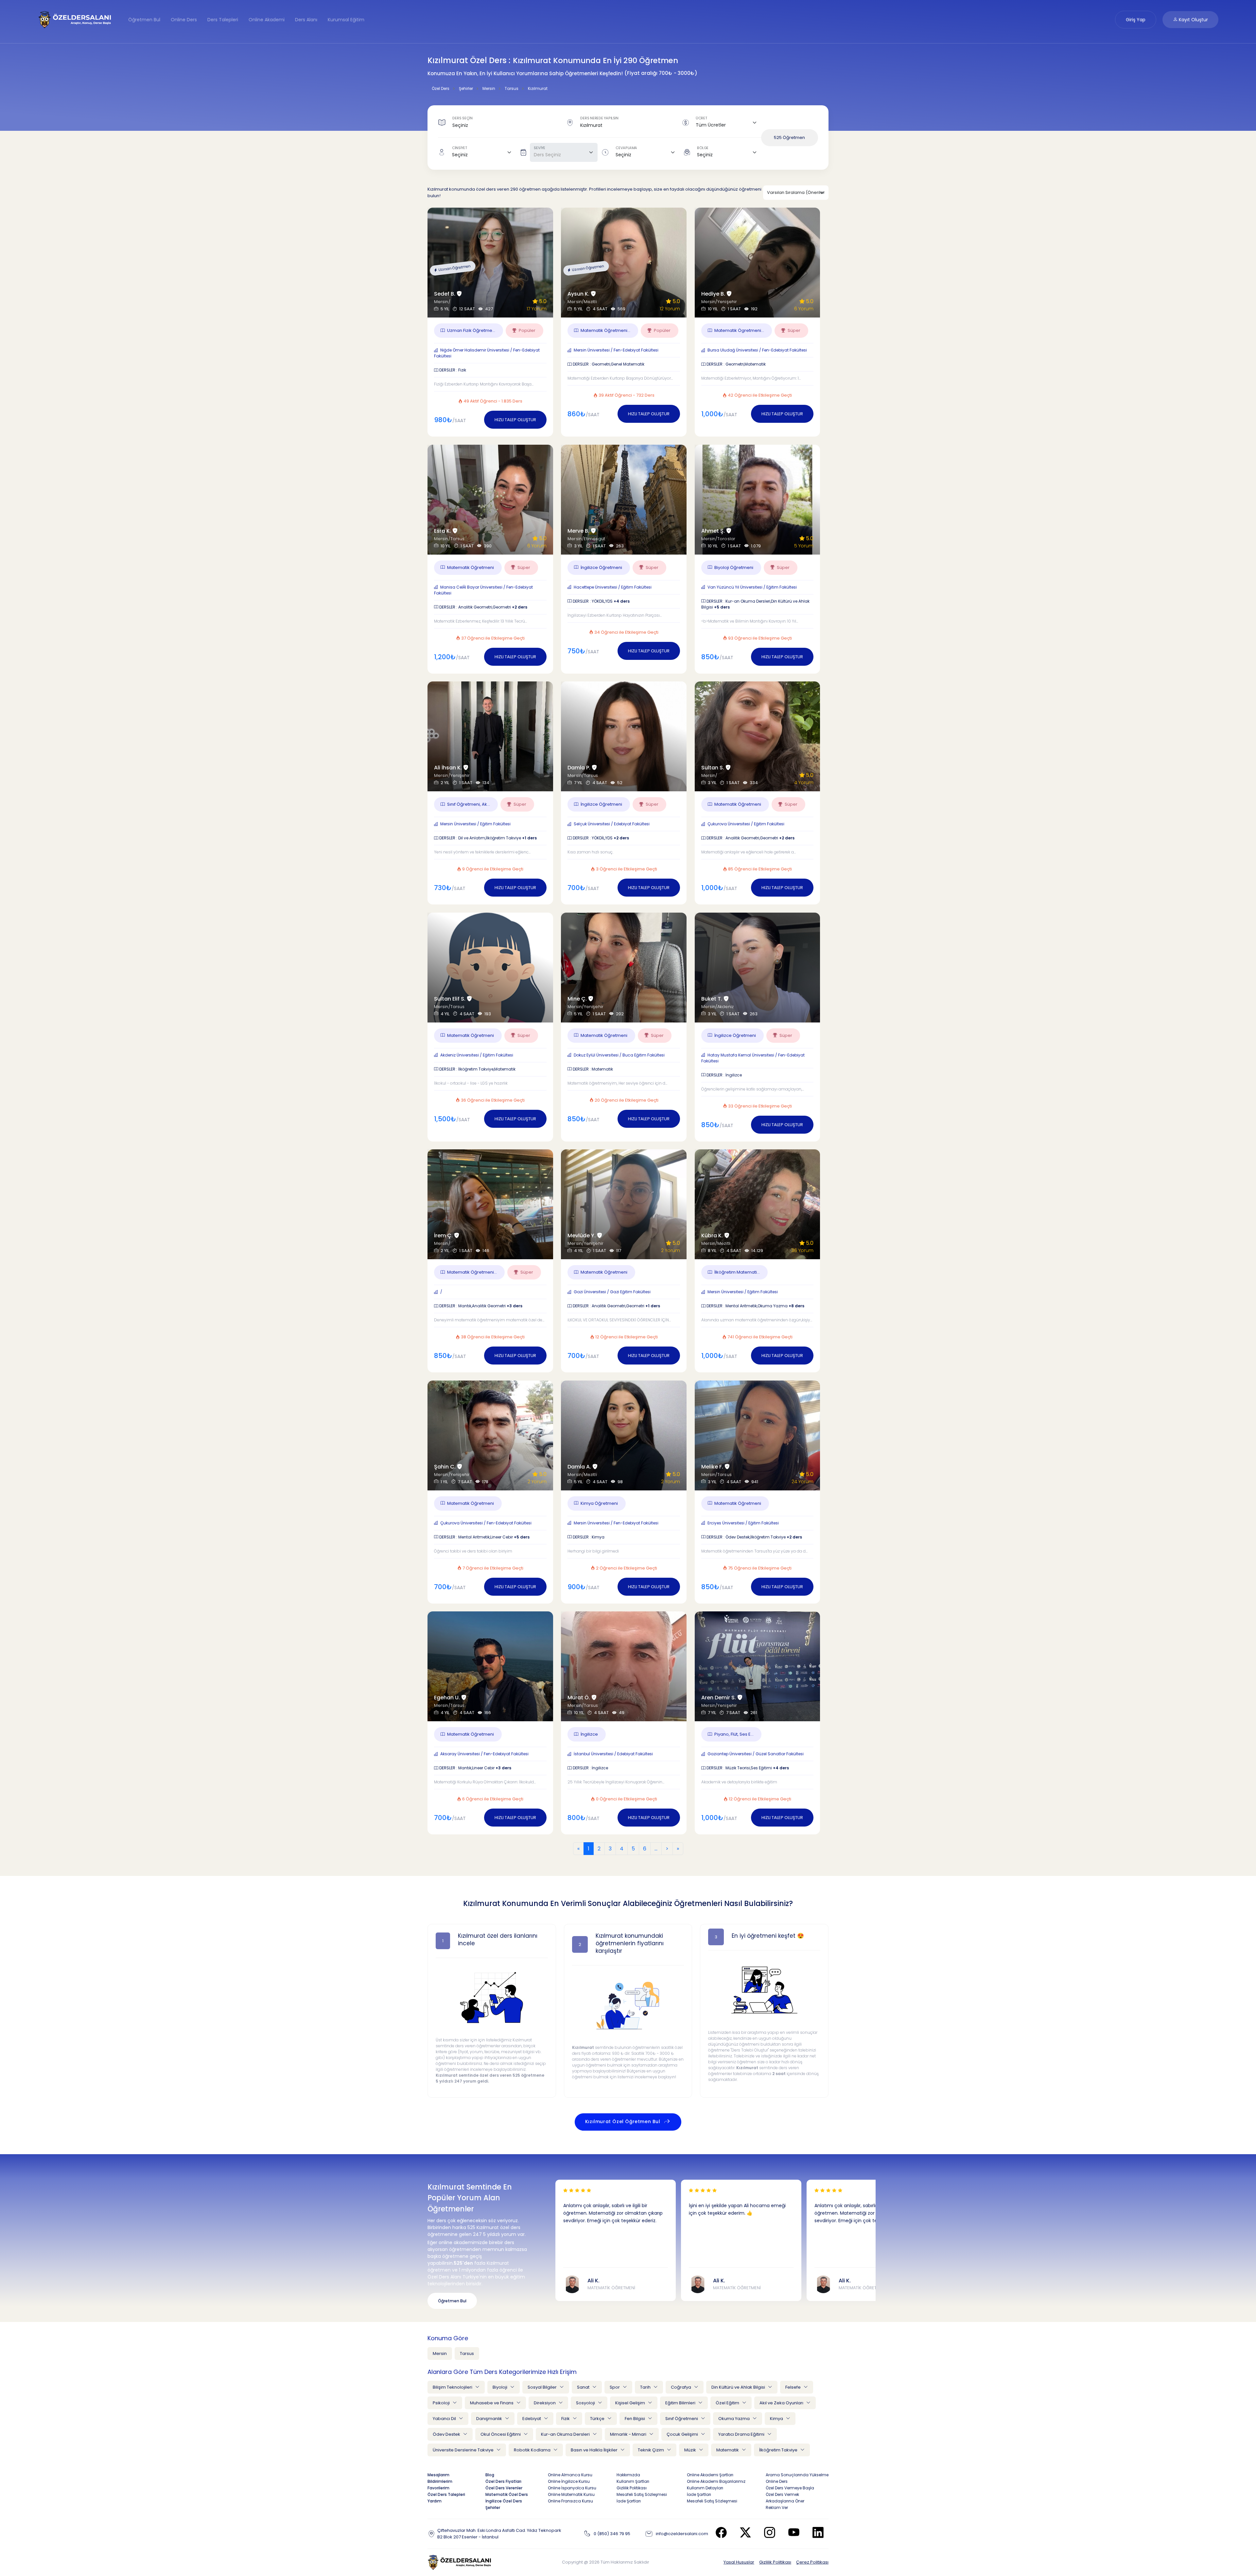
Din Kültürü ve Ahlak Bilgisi (739, 2387)
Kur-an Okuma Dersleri (566, 2434)
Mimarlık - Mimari (629, 2434)
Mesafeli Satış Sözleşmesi (642, 2494)
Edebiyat (532, 2419)
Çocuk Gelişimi (683, 2434)
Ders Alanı (306, 20)
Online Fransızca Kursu (570, 2501)
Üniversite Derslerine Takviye (464, 2450)
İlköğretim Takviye (779, 2450)
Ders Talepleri (223, 20)
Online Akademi (267, 20)
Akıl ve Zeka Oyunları (782, 2403)
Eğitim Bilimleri (681, 2403)
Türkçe (598, 2419)
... (656, 1849)
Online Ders (184, 20)
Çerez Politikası (812, 2562)
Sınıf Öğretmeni (682, 2419)
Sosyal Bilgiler (543, 2387)
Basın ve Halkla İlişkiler (595, 2450)
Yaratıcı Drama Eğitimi (742, 2434)
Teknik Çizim (651, 2450)
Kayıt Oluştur (1193, 20)
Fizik (566, 2419)
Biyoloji (500, 2387)
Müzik (691, 2450)
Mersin (440, 2353)
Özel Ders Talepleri (446, 2494)
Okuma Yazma (734, 2419)
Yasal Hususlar (739, 2562)
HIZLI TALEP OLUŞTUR (515, 420)
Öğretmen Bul (144, 20)
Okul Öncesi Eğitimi (501, 2434)
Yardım (435, 2501)
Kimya (777, 2419)
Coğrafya (681, 2387)
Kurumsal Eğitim (346, 20)
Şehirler (493, 2507)
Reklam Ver (777, 2507)
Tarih (646, 2387)
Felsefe (794, 2387)
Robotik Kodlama (533, 2450)
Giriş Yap (1136, 20)
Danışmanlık (490, 2419)
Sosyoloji (586, 2403)
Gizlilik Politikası (775, 2562)
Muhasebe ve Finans (492, 2403)
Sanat (584, 2387)
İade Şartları (629, 2501)
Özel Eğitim (728, 2403)
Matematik (728, 2450)
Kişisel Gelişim (631, 2403)
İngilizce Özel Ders (504, 2501)
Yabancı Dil (445, 2419)
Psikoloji (442, 2403)
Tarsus (467, 2353)
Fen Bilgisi (635, 2419)
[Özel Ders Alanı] (75, 19)
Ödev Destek (447, 2434)
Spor (615, 2387)
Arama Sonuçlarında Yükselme (797, 2475)
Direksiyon (545, 2403)
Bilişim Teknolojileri (453, 2387)
